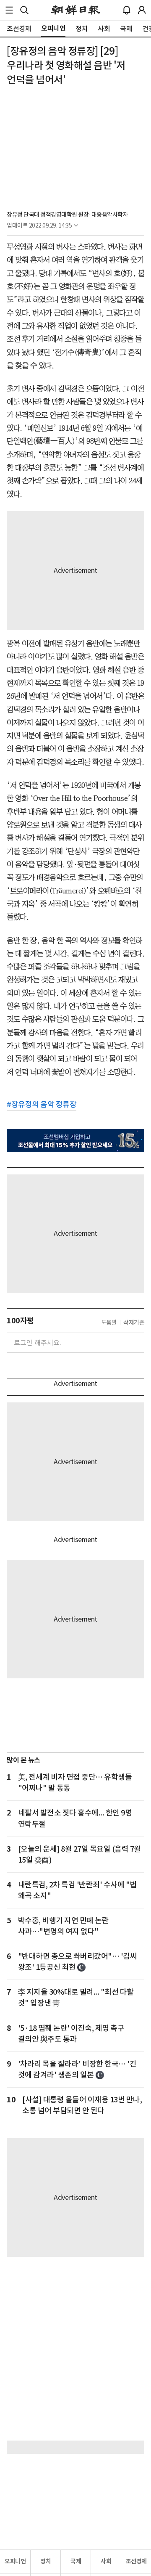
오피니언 (15, 2561)
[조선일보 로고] (76, 10)
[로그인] (142, 10)
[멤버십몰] (75, 1141)
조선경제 (136, 2561)
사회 (106, 2561)
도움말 (109, 1322)
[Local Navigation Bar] (9, 10)
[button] (9, 10)
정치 (46, 2561)
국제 (76, 2561)
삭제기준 (134, 1322)
